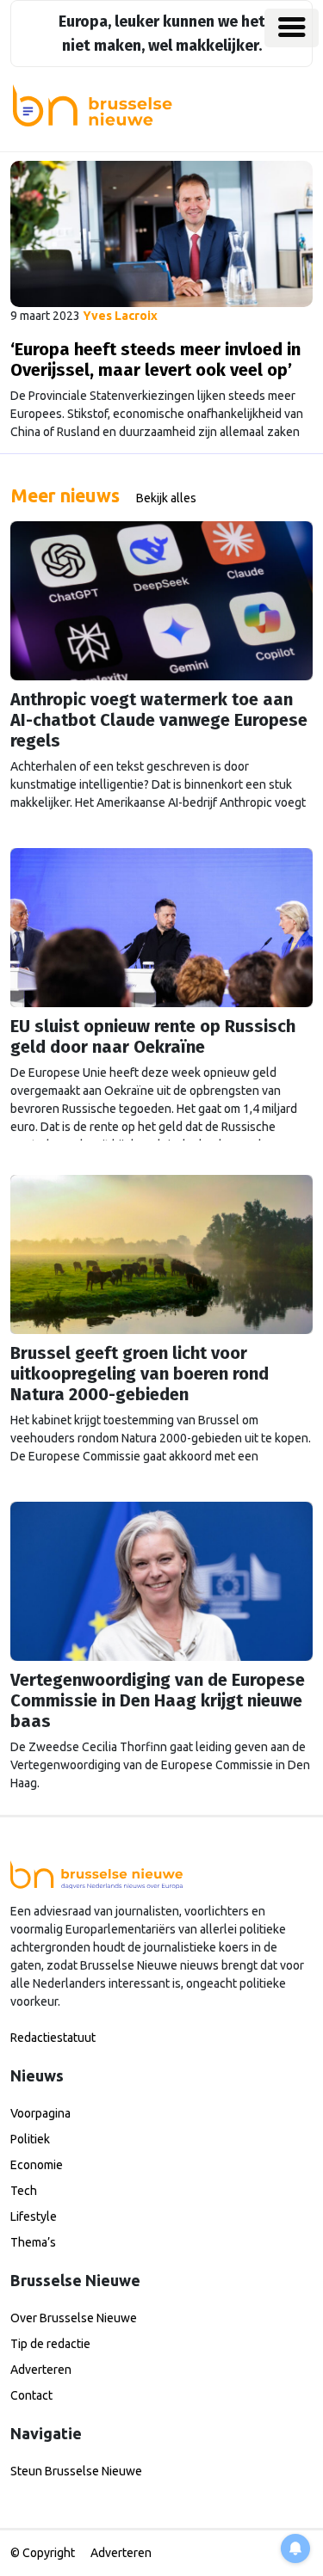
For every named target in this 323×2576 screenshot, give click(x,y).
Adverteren (41, 2370)
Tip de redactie (50, 2344)
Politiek (30, 2139)
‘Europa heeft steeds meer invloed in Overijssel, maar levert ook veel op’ (155, 360)
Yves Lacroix (120, 316)
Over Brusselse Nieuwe (74, 2318)
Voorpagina (40, 2113)
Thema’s (33, 2242)
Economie (37, 2165)
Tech (24, 2191)
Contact (31, 2395)
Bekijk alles (166, 498)
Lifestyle (34, 2216)
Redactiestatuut (53, 2038)
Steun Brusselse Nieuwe (76, 2471)
